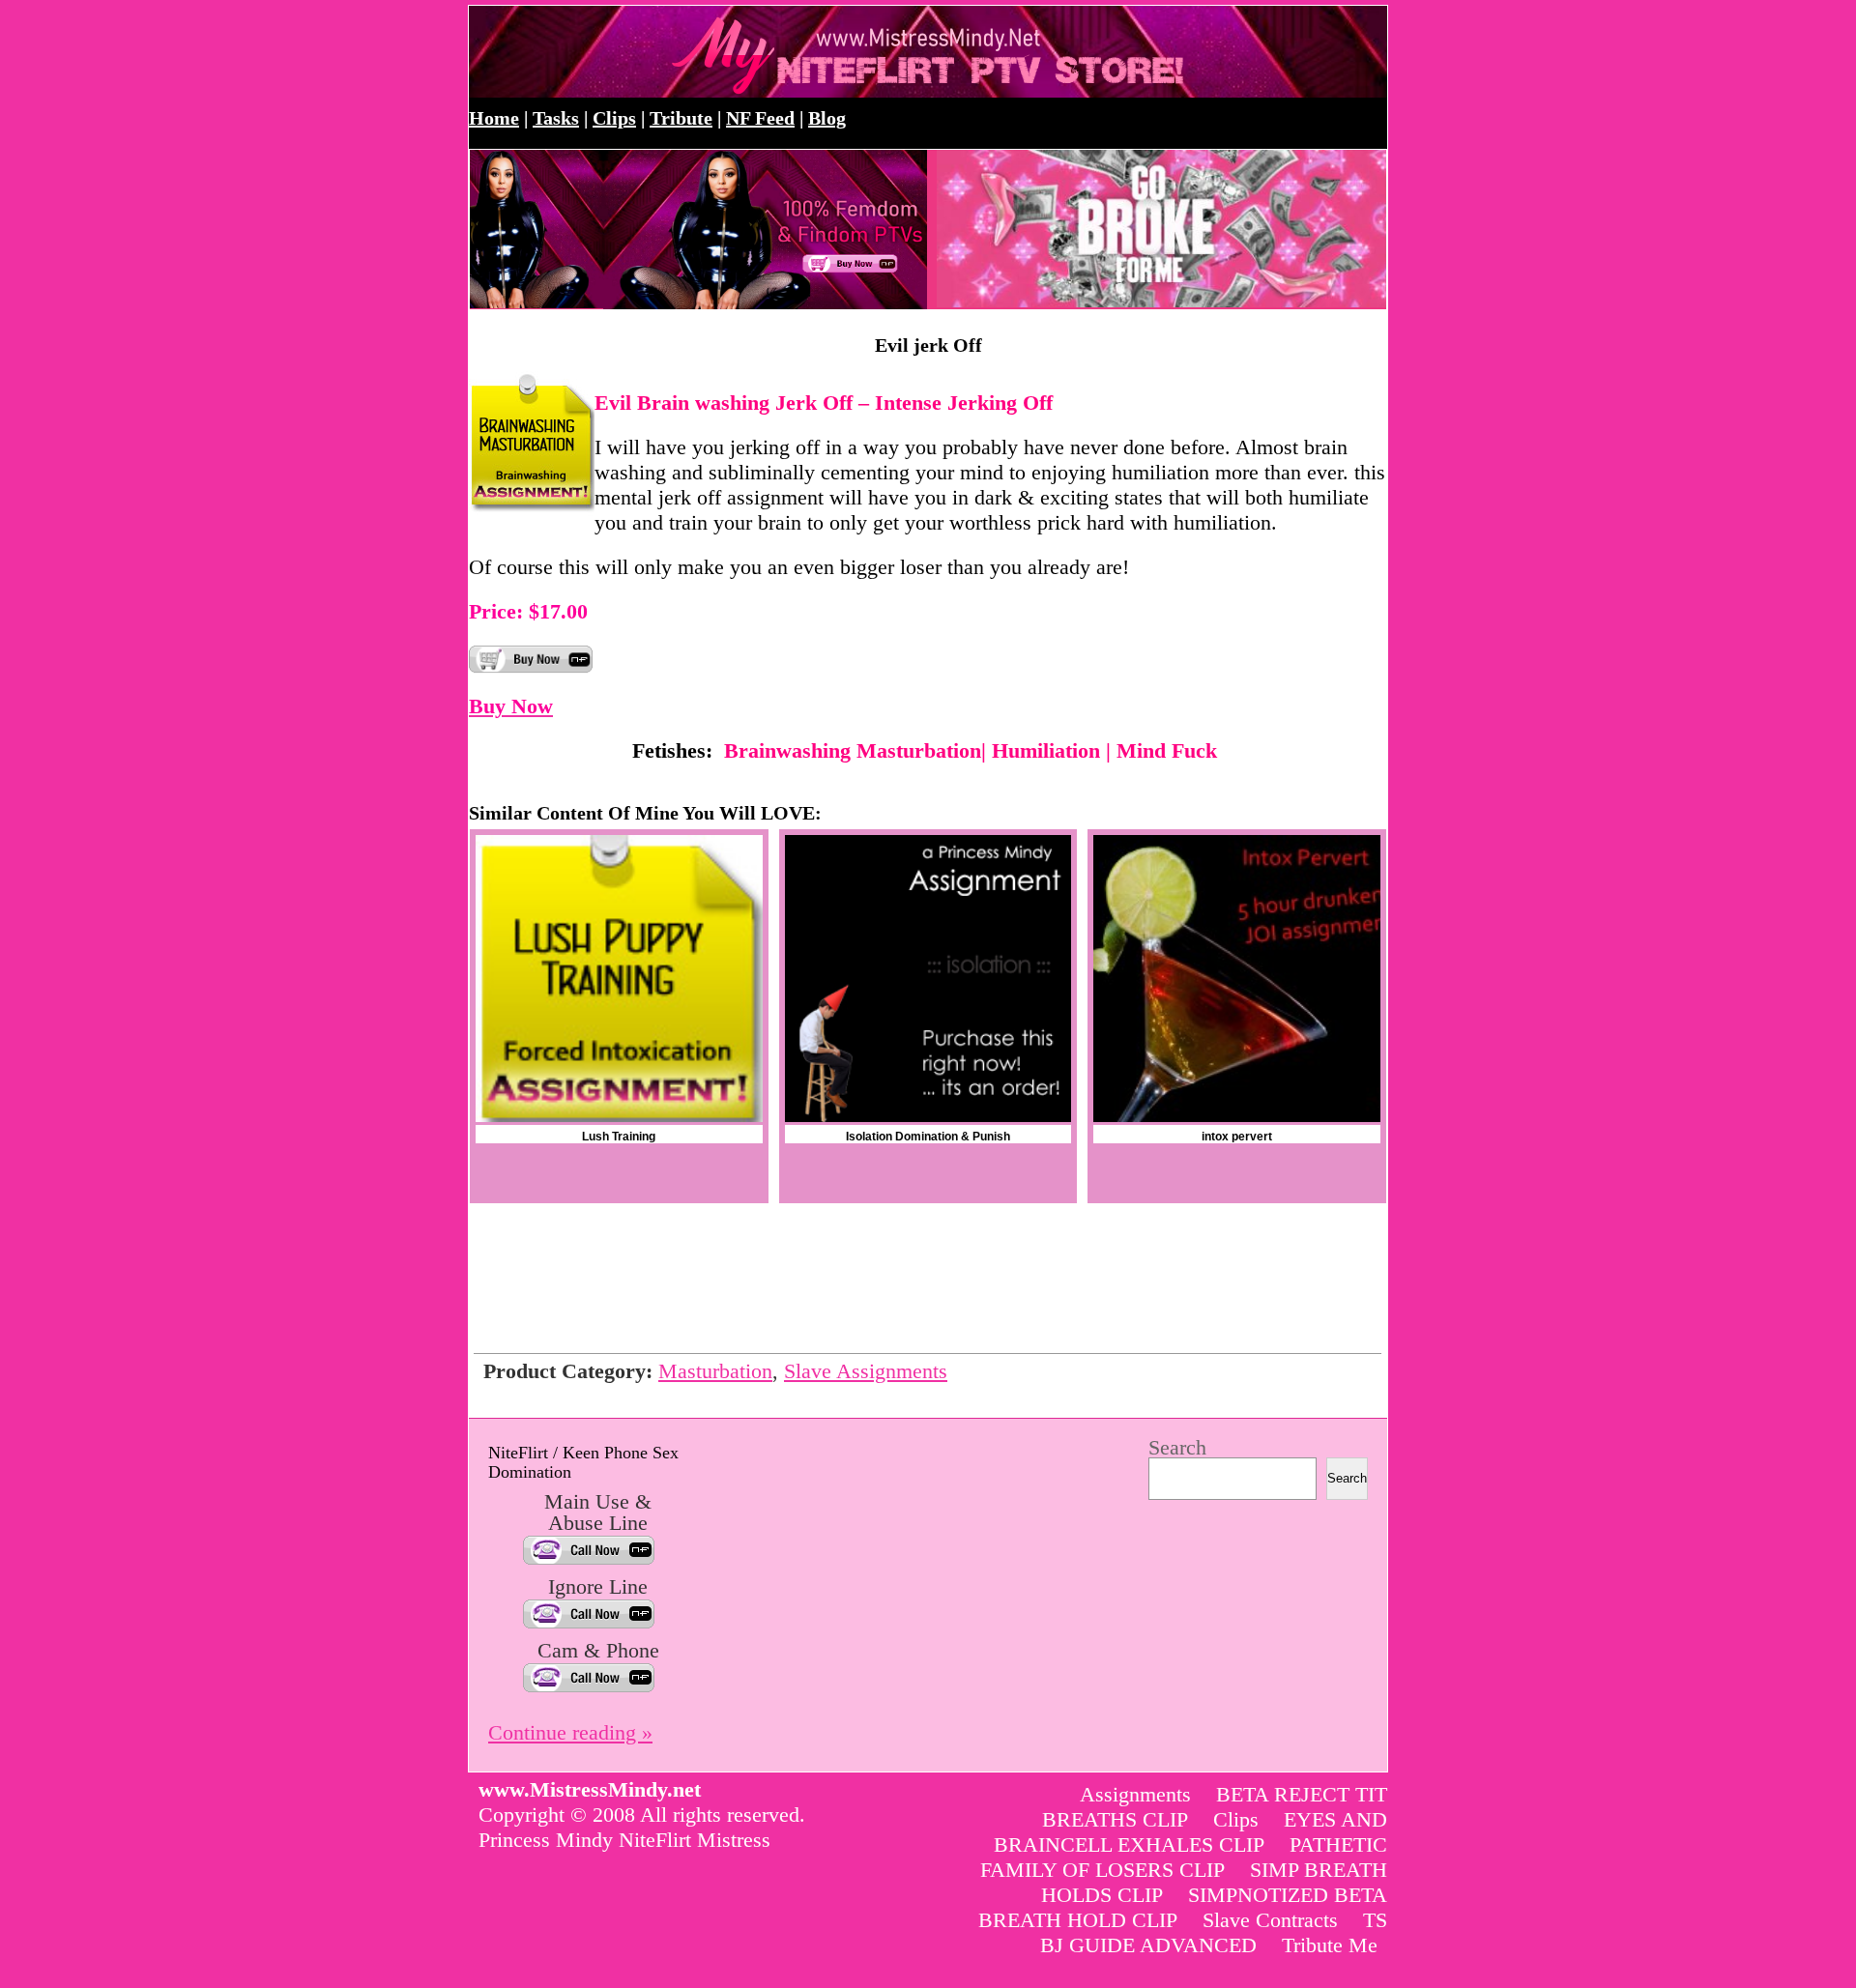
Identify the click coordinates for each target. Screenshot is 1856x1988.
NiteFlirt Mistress (695, 1840)
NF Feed (760, 118)
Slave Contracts (1270, 1920)
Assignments (1135, 1794)
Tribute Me (1330, 1945)
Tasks (556, 118)
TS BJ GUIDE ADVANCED (1214, 1932)
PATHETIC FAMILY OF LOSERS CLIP (1184, 1857)
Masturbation (715, 1371)
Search (1177, 1447)
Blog (827, 118)
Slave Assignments (866, 1371)
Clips (614, 118)
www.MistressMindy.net (679, 52)
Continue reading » (570, 1732)
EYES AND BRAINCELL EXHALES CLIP (1190, 1832)
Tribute (681, 118)
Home (494, 118)
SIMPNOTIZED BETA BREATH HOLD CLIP (1183, 1907)
